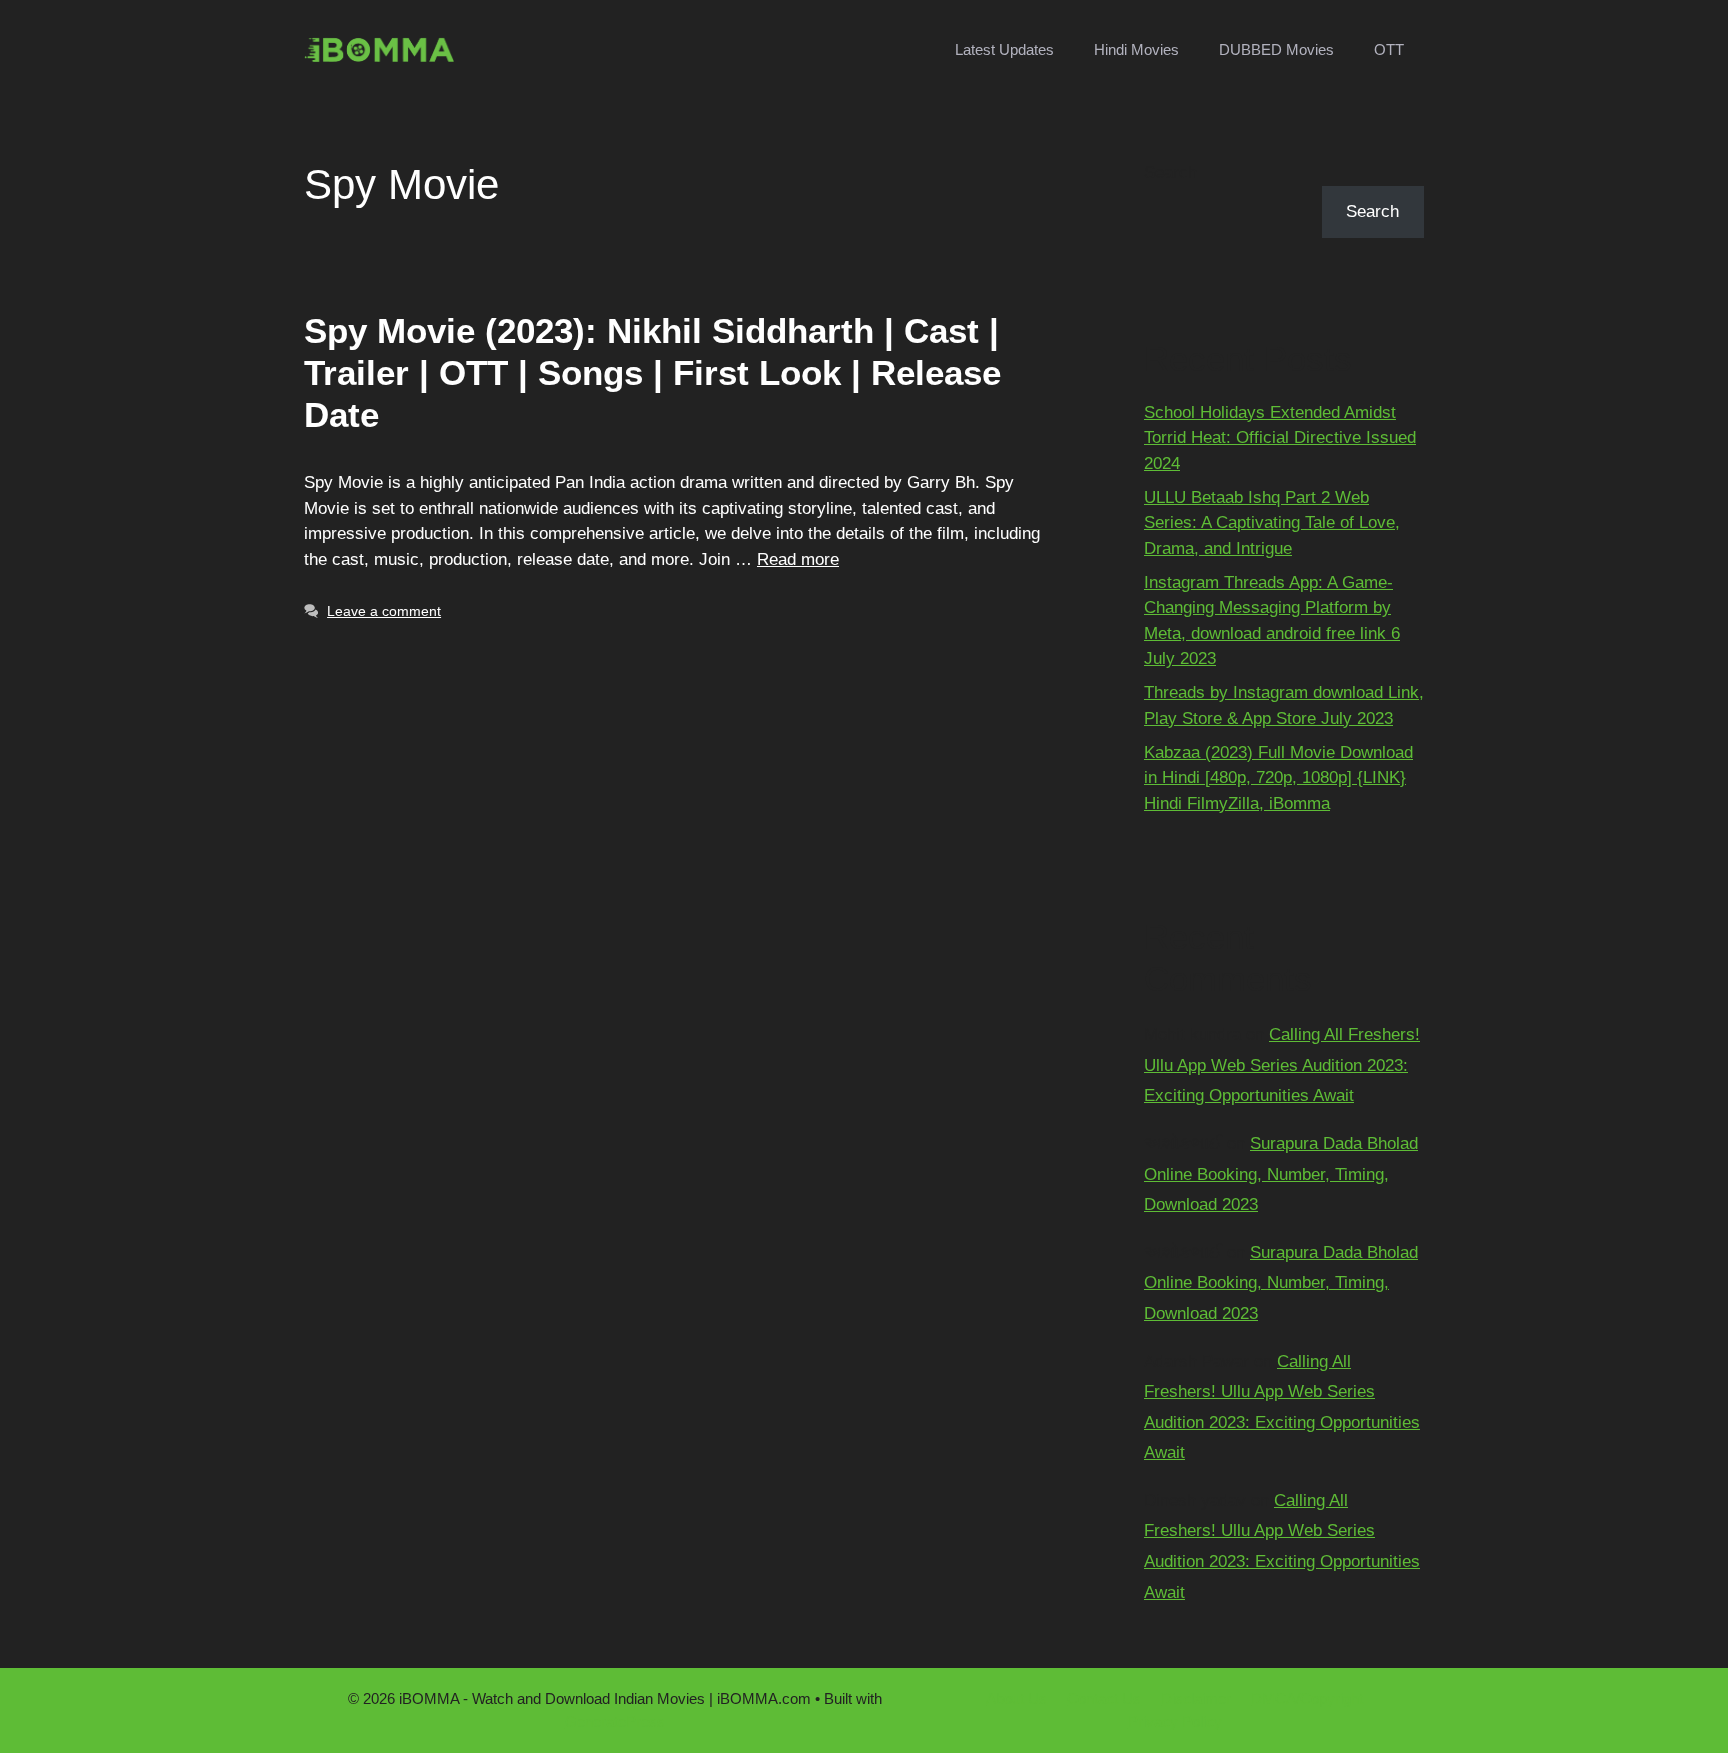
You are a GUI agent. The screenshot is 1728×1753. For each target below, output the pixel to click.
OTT (1389, 49)
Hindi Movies (1136, 49)
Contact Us (1104, 1698)
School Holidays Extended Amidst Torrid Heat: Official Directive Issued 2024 (1280, 438)
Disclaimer (1196, 1698)
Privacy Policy (1175, 1721)
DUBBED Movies (1276, 49)
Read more (798, 559)
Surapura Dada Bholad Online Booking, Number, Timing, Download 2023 (1281, 1174)
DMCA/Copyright (1307, 1698)
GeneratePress (615, 1721)
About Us (1016, 1698)
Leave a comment (384, 611)
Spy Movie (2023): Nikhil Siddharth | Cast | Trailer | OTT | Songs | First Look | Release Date (652, 372)
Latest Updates (1004, 49)
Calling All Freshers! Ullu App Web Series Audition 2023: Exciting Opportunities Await (1282, 1065)
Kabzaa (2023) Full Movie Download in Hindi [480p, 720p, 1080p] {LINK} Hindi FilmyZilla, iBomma (1278, 778)
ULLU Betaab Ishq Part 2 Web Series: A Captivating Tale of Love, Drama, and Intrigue (1272, 523)
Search (1170, 172)
